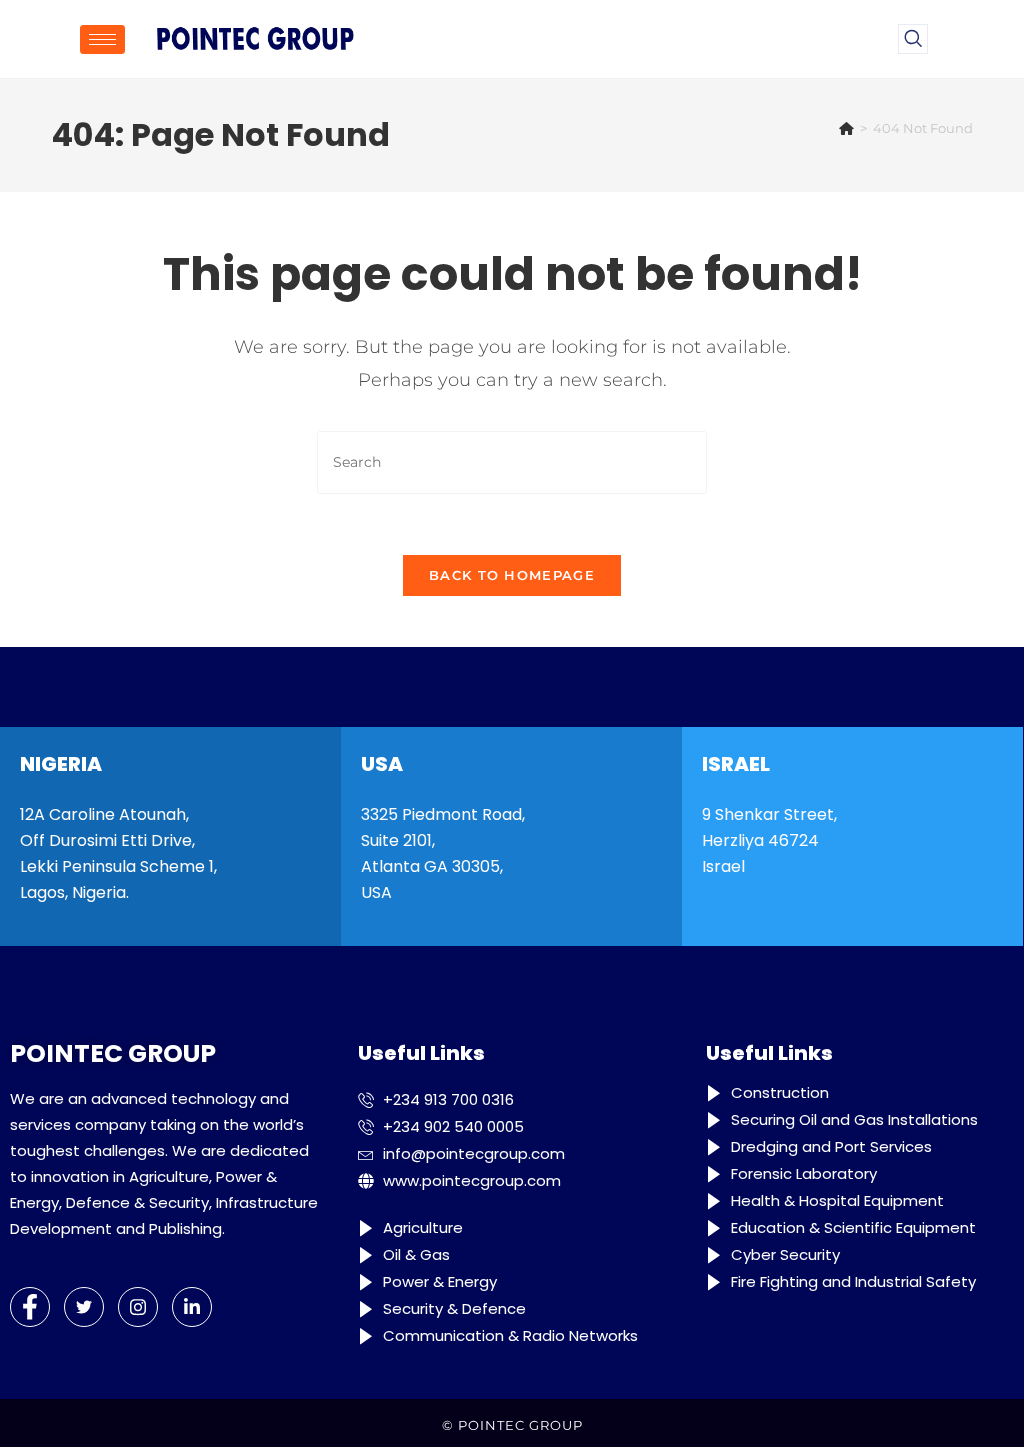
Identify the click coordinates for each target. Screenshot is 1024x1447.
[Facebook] (30, 1307)
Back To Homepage (512, 575)
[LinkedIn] (192, 1307)
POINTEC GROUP (520, 1425)
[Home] (846, 128)
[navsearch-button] (913, 39)
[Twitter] (84, 1307)
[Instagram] (138, 1307)
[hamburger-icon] (102, 39)
